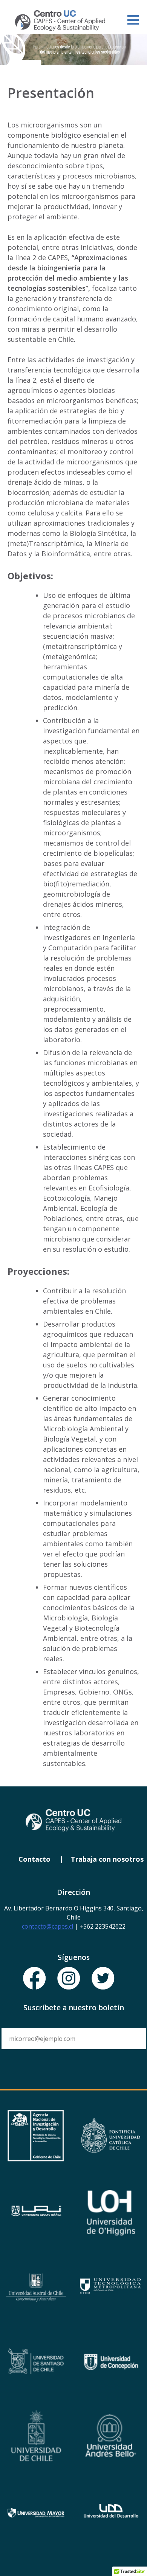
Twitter (103, 1979)
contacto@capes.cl (47, 1926)
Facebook (35, 1979)
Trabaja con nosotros (107, 1859)
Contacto (34, 1859)
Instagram (69, 1979)
